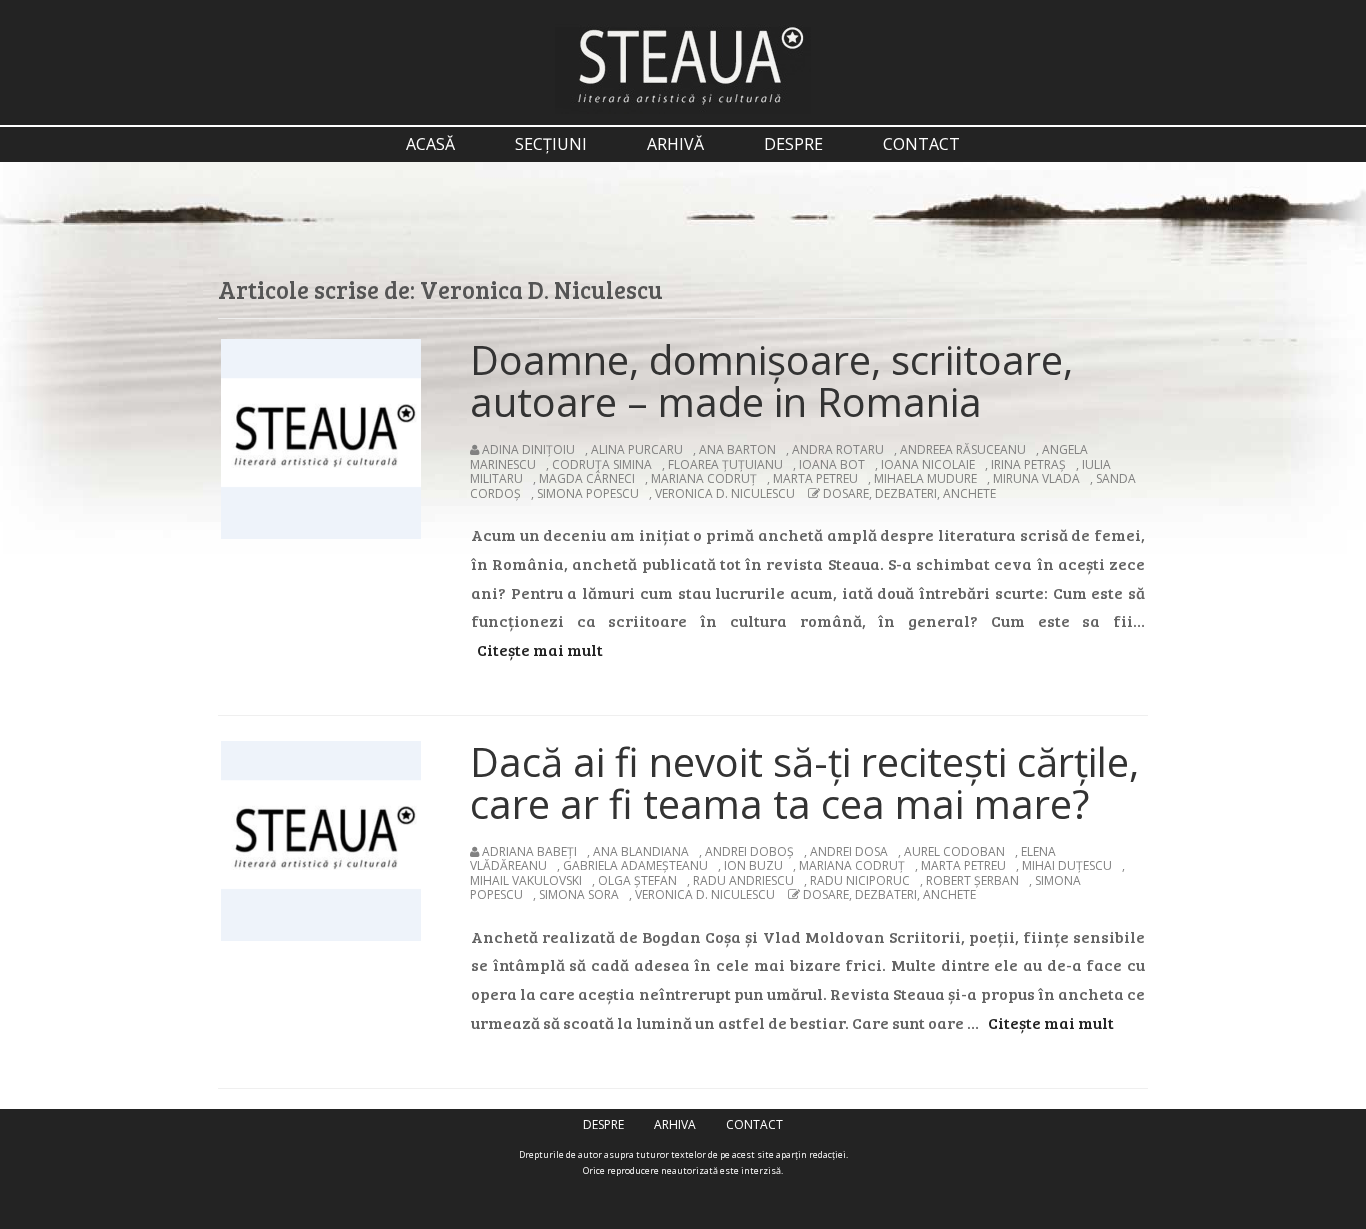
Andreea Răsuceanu (963, 449)
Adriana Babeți (529, 851)
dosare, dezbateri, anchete (909, 493)
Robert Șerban (972, 880)
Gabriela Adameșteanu (635, 865)
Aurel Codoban (954, 851)
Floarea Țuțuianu (725, 464)
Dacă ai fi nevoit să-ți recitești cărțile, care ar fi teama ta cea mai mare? (804, 782)
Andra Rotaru (838, 449)
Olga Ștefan (637, 880)
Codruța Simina (602, 464)
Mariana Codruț (704, 478)
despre (793, 144)
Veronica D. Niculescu (725, 493)
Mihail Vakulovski (526, 880)
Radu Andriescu (743, 880)
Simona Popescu (588, 493)
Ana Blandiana (641, 851)
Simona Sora (579, 894)
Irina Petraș (1028, 464)
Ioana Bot (832, 464)
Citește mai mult (540, 649)
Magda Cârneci (587, 478)
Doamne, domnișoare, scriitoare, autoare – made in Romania (771, 380)
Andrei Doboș (749, 851)
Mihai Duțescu (1067, 865)
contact (921, 144)
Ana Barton (737, 449)
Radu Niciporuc (860, 880)
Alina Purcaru (637, 449)
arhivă (675, 144)
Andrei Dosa (849, 851)
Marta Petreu (815, 478)
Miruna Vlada (1036, 478)
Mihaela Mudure (925, 478)
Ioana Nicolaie (928, 464)
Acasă (430, 144)
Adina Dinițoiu (528, 449)
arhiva (675, 1124)
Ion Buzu (753, 865)
